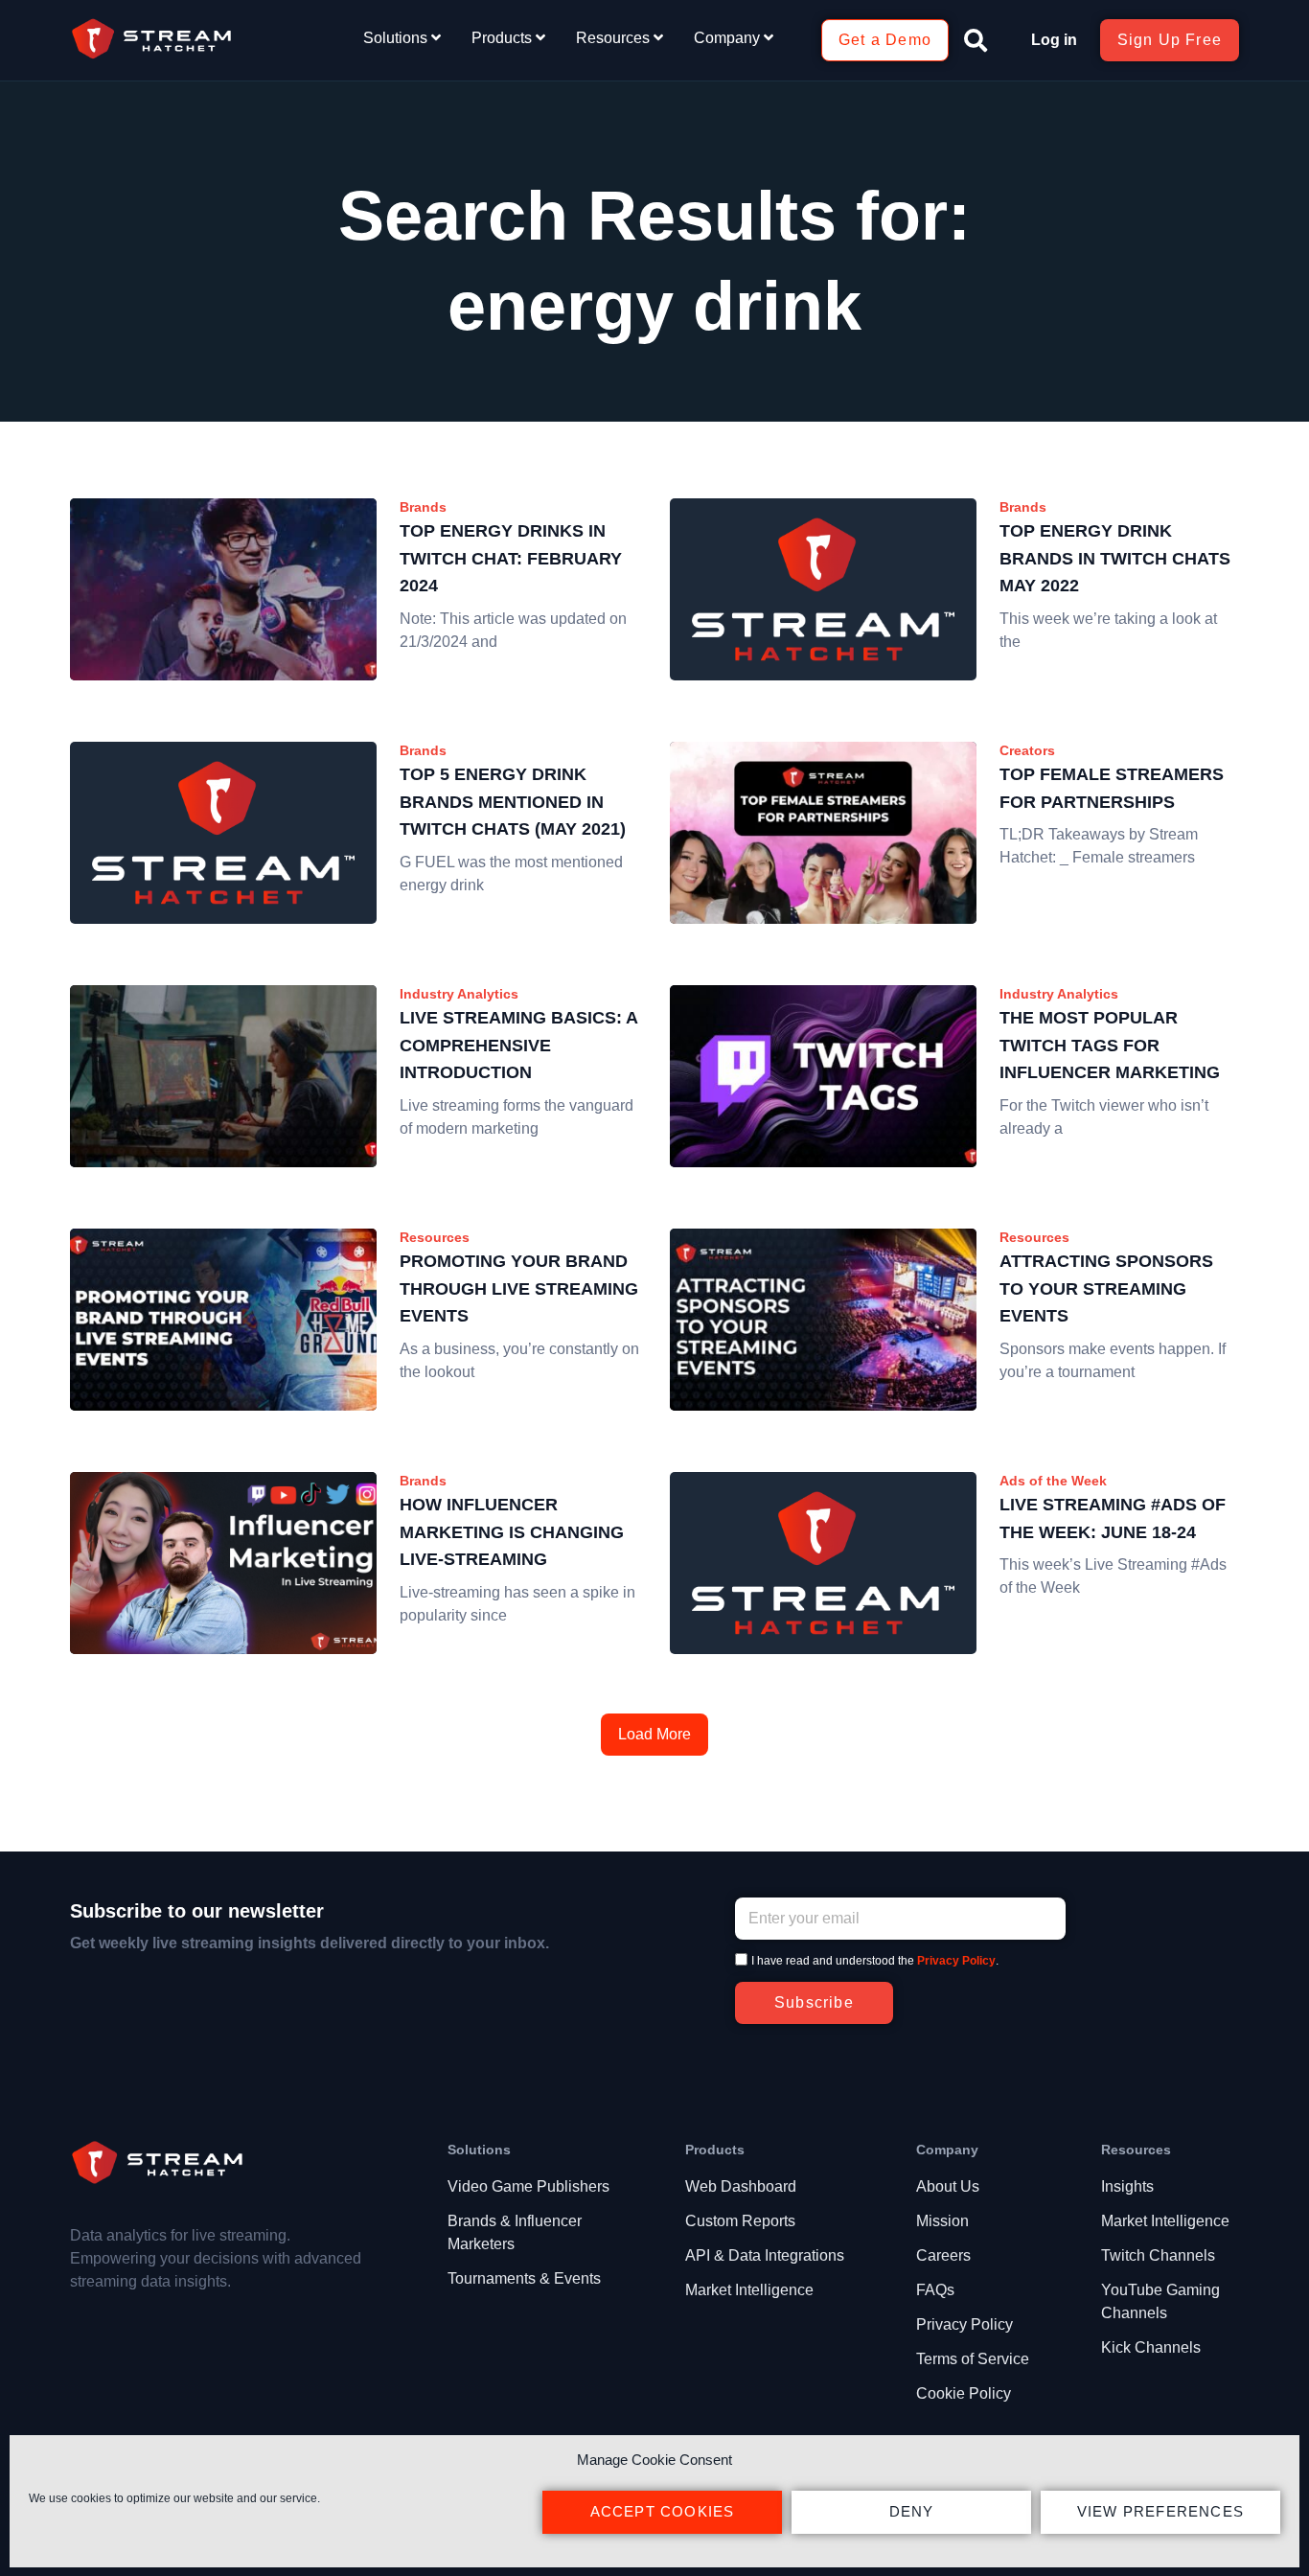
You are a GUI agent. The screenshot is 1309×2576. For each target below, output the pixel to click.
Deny (912, 2511)
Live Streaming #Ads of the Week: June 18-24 (1113, 1518)
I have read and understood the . (875, 1961)
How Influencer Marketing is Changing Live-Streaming (512, 1532)
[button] (976, 40)
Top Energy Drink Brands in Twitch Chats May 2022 (1115, 559)
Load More (654, 1734)
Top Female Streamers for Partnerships (1112, 788)
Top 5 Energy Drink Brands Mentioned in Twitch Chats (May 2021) (513, 802)
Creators (1027, 750)
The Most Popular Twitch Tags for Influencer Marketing (1110, 1046)
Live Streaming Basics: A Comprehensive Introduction (518, 1046)
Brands (423, 507)
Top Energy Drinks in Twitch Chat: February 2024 (511, 559)
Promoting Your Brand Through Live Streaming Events (519, 1289)
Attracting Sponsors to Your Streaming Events (1106, 1289)
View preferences (1160, 2511)
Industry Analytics (459, 994)
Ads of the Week (1053, 1481)
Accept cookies (663, 2511)
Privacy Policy (956, 1961)
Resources (435, 1237)
